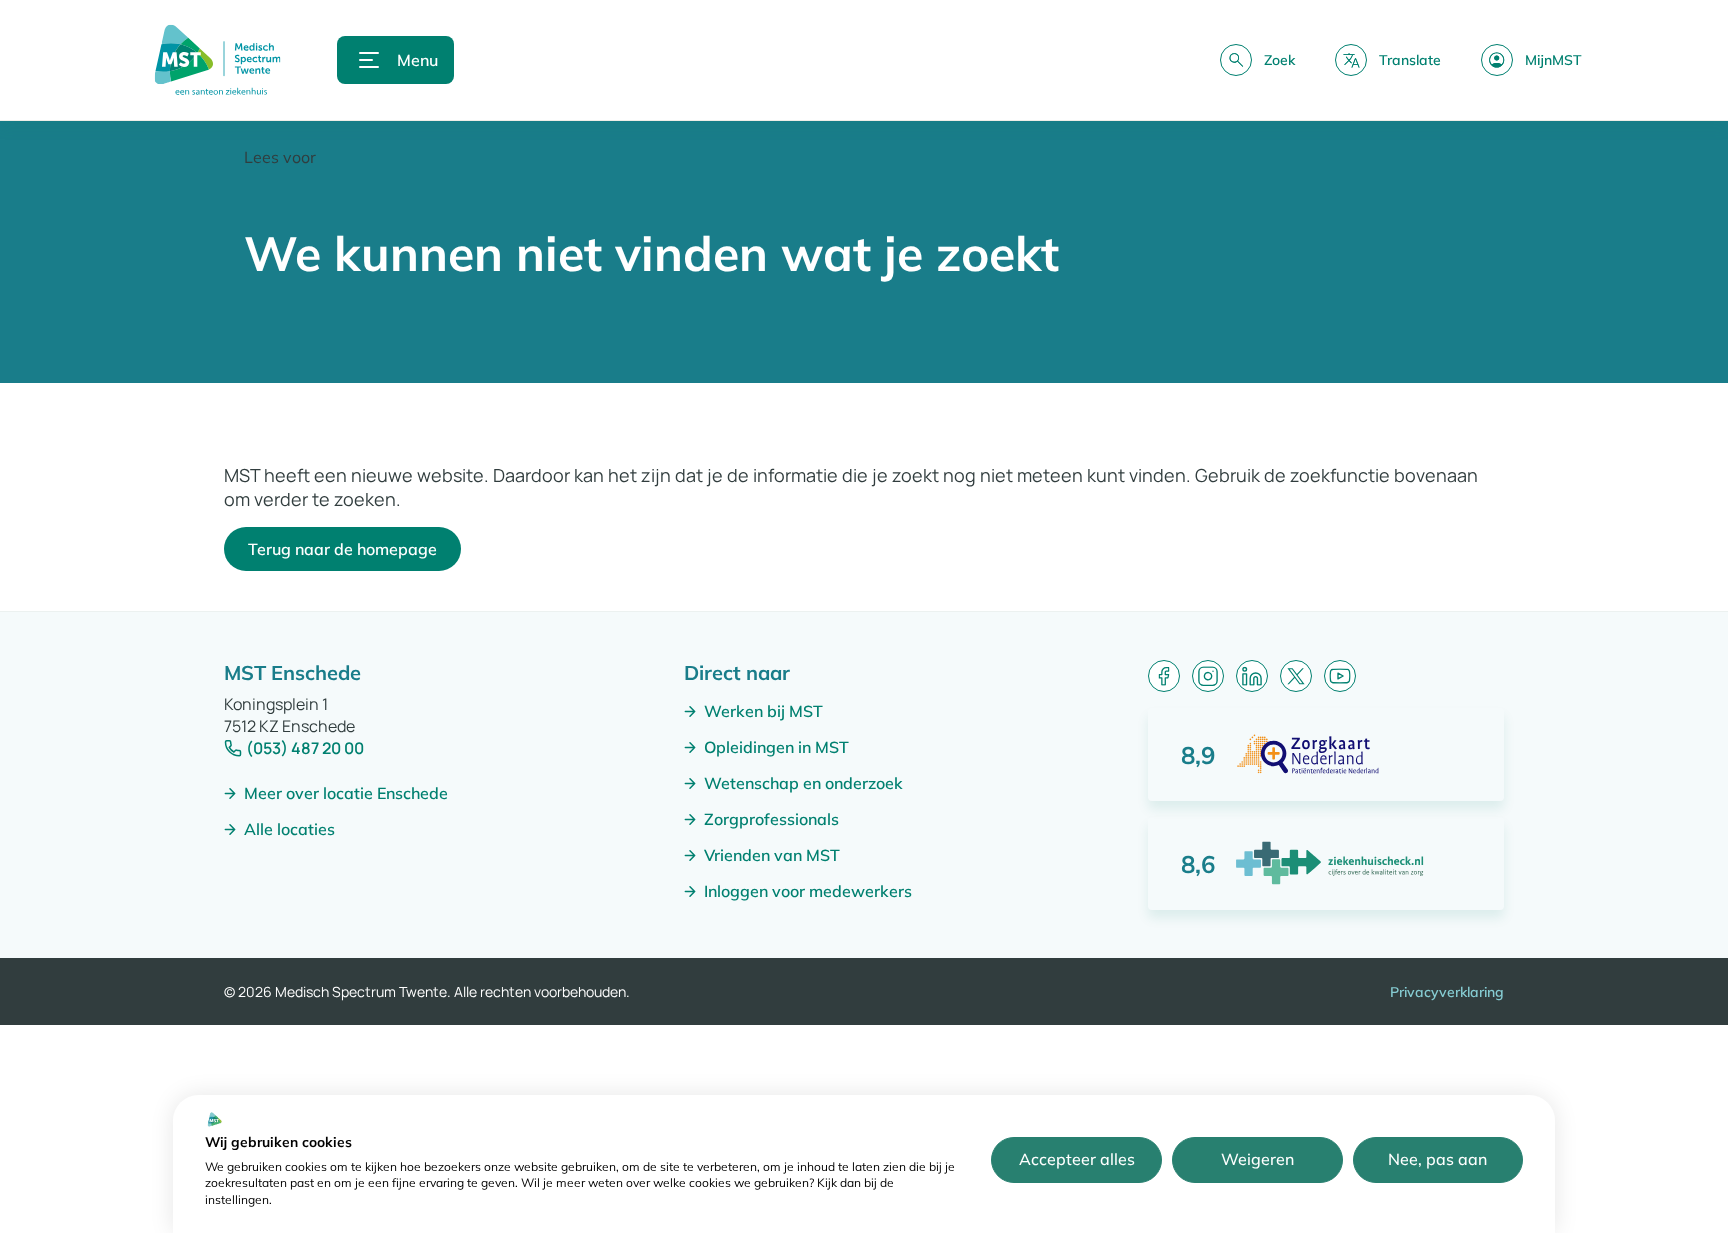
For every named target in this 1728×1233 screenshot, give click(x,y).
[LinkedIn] (1252, 676)
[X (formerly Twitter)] (1296, 676)
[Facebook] (1164, 676)
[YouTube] (1340, 676)
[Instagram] (1208, 676)
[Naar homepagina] (217, 60)
